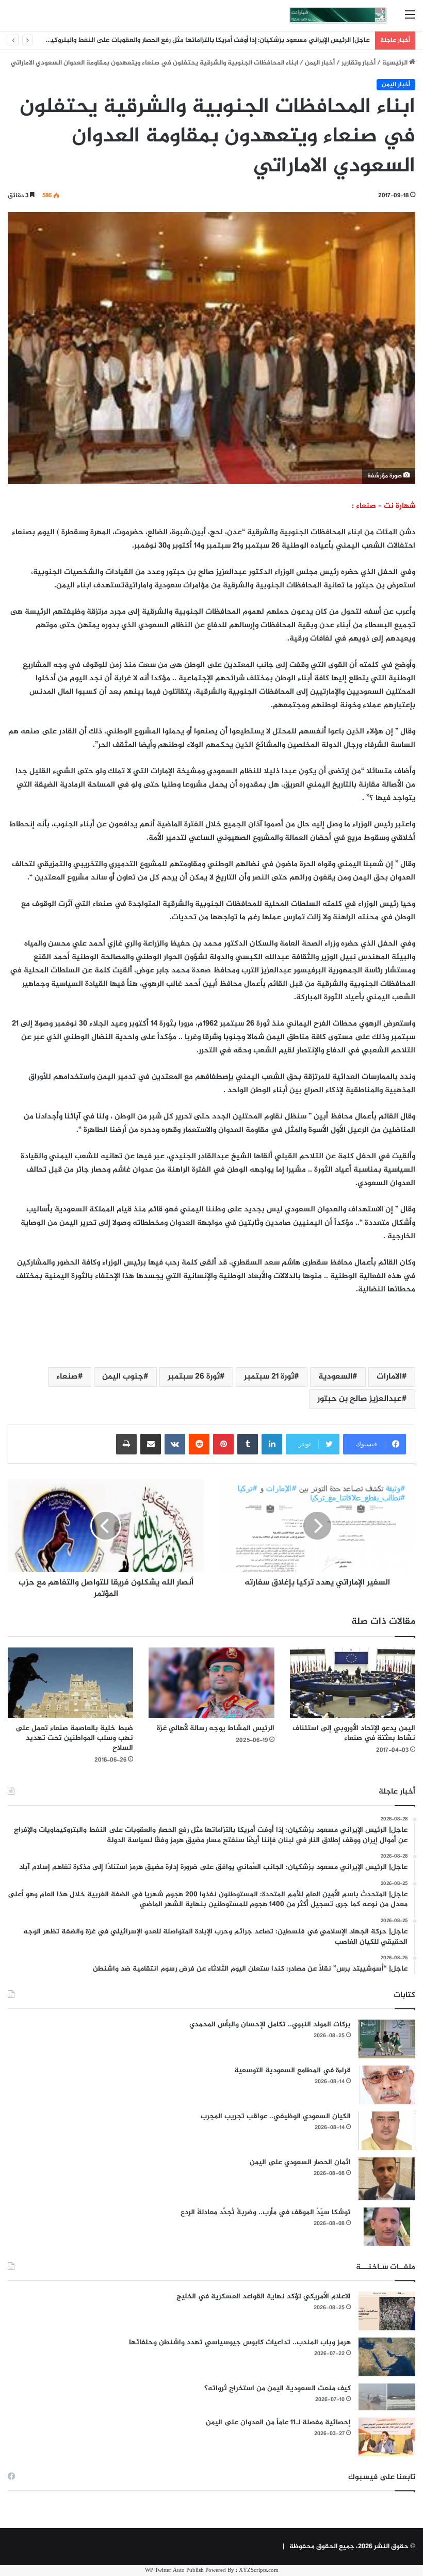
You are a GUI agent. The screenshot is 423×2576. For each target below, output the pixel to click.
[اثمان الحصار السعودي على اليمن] (387, 2179)
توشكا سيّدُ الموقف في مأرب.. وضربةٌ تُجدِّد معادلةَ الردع (266, 2212)
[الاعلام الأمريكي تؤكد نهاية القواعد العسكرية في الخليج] (387, 2311)
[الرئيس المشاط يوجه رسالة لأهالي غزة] (211, 1683)
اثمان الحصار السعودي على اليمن (300, 2162)
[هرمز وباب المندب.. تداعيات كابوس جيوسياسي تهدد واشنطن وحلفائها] (387, 2357)
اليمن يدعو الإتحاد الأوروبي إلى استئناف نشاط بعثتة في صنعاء (354, 1733)
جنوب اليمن (123, 1377)
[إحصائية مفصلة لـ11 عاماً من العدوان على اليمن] (387, 2437)
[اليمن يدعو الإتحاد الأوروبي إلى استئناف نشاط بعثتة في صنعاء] (353, 1683)
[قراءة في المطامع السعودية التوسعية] (387, 2085)
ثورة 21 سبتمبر (269, 1377)
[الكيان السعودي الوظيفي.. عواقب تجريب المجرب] (387, 2131)
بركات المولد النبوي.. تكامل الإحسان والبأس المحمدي (270, 2025)
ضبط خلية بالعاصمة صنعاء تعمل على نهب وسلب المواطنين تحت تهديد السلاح (74, 1738)
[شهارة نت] (338, 15)
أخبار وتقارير (359, 63)
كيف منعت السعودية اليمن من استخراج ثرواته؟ (278, 2388)
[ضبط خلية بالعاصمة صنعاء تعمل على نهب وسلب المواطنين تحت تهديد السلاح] (70, 1683)
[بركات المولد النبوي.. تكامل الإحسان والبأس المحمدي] (387, 2039)
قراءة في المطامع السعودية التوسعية (292, 2070)
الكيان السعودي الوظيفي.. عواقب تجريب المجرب (276, 2116)
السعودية (335, 1377)
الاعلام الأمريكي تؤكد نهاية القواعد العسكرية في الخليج (264, 2297)
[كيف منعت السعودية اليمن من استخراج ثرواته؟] (387, 2397)
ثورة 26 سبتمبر (194, 1377)
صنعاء (67, 1377)
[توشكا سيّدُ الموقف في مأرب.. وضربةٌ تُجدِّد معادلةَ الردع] (387, 2227)
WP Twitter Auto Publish (174, 2571)
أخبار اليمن (320, 63)
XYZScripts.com (259, 2571)
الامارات (389, 1377)
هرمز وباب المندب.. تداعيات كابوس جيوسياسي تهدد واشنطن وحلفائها (240, 2342)
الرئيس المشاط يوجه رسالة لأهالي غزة (216, 1728)
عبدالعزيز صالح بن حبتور (360, 1399)
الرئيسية (396, 63)
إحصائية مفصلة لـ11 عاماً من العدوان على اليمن (278, 2422)
